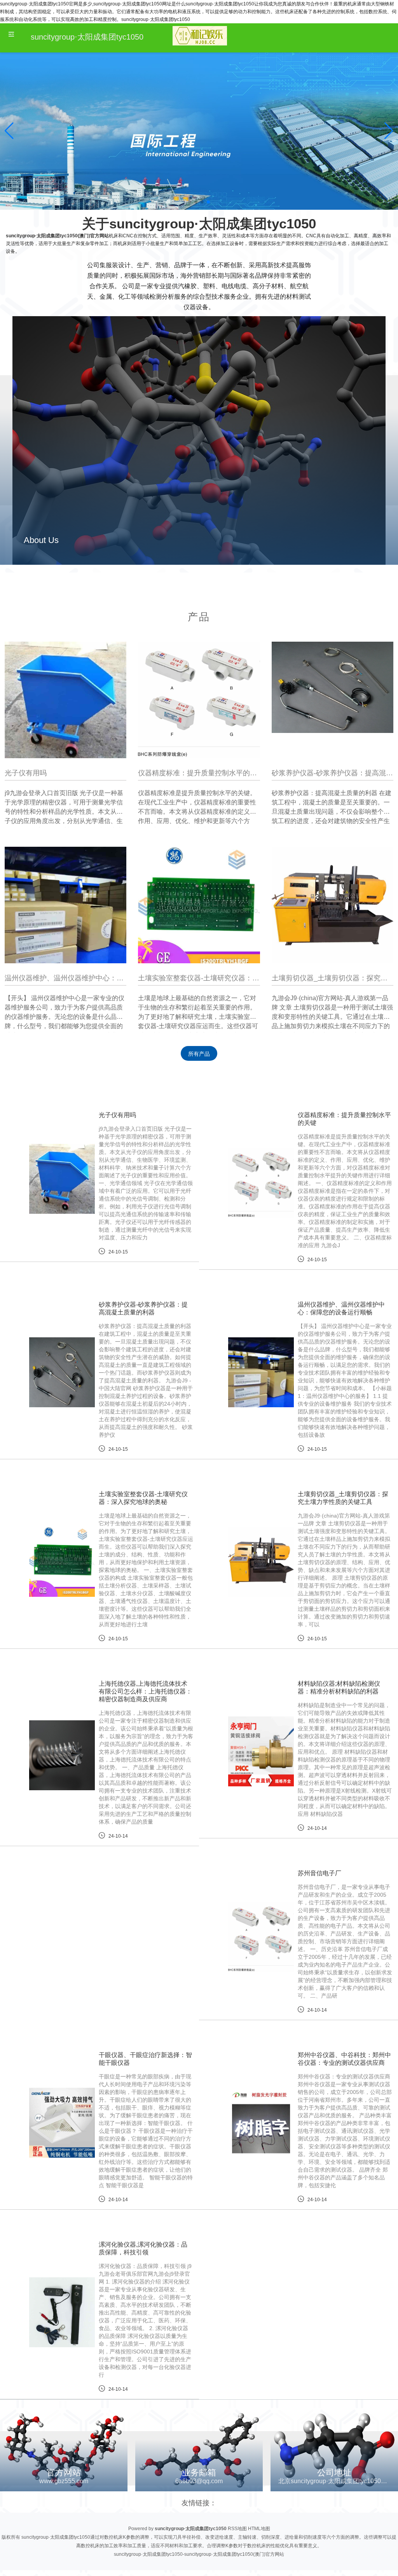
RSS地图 (237, 2529)
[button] (389, 131)
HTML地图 (259, 2529)
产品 (199, 617)
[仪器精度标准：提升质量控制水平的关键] (199, 700)
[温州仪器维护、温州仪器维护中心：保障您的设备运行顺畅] (65, 907)
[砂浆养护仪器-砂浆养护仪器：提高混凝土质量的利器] (333, 687)
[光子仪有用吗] (65, 702)
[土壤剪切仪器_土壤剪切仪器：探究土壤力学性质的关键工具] (333, 907)
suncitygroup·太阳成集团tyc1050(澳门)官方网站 (57, 236)
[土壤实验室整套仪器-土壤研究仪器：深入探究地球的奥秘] (199, 907)
